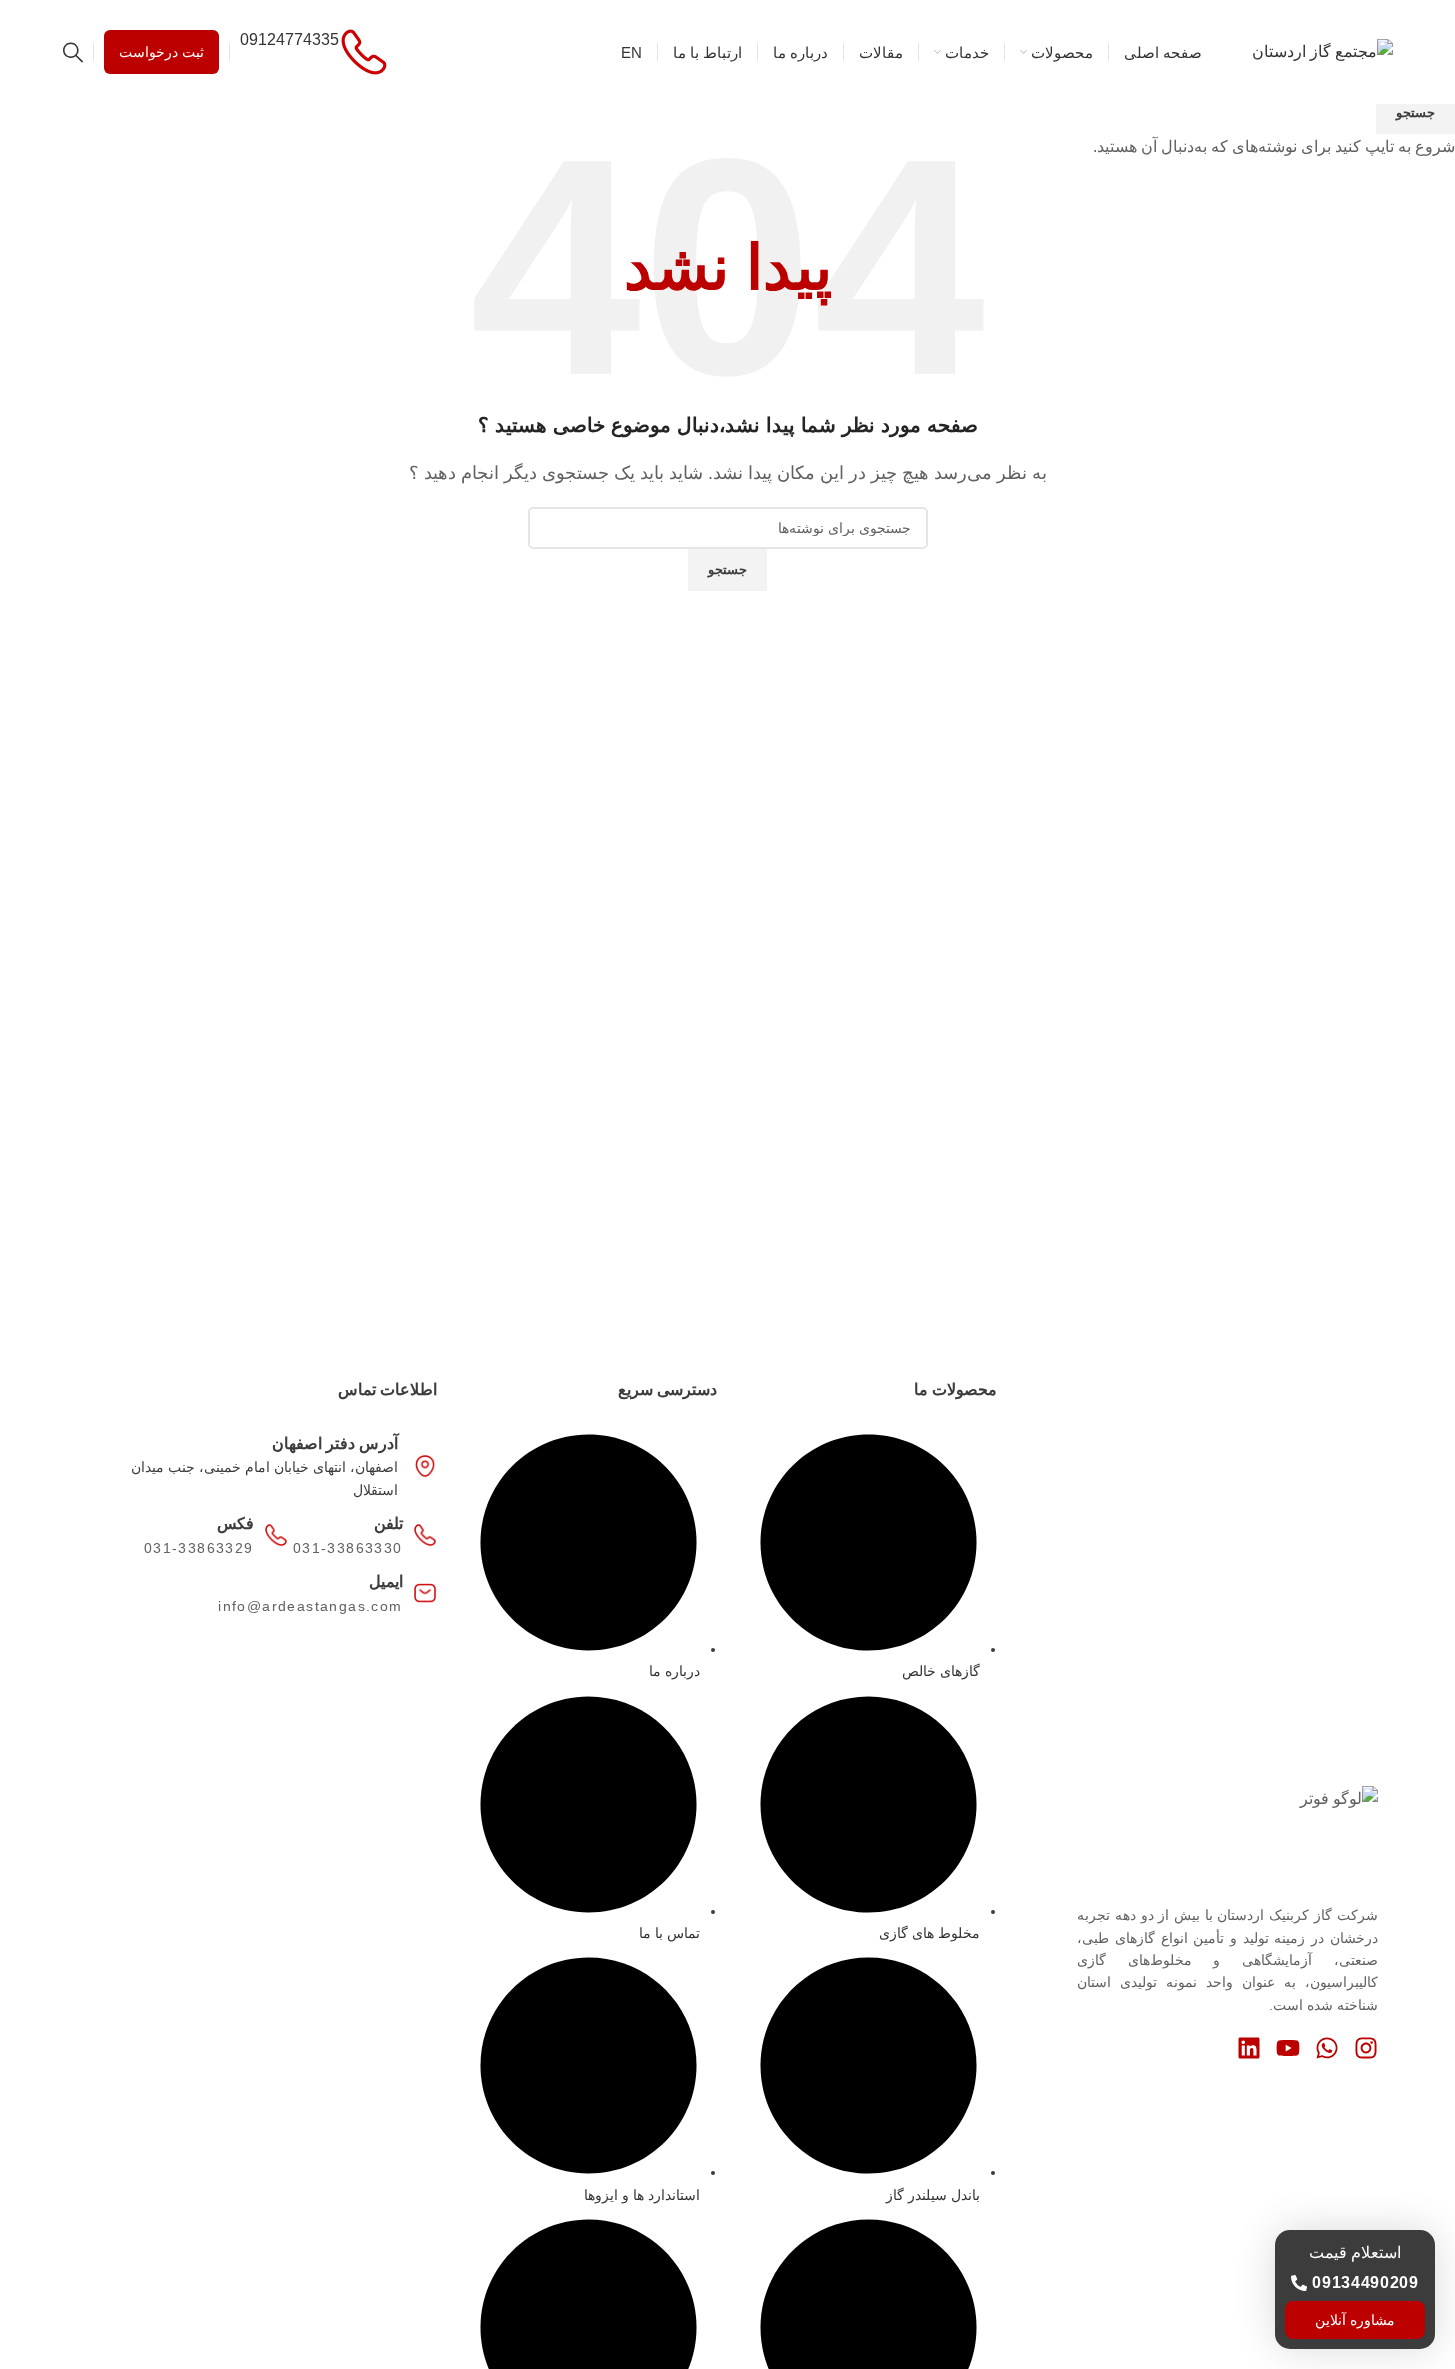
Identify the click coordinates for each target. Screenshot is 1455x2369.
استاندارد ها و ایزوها (642, 2195)
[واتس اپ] (1327, 2048)
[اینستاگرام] (1366, 2048)
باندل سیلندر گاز (933, 2195)
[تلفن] (425, 1535)
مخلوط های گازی (929, 1933)
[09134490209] (1299, 2283)
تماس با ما (669, 1933)
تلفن (388, 1523)
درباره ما (674, 1671)
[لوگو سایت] (1322, 50)
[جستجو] (73, 52)
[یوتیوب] (1288, 2048)
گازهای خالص (941, 1671)
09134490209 (1365, 2282)
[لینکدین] (1249, 2048)
